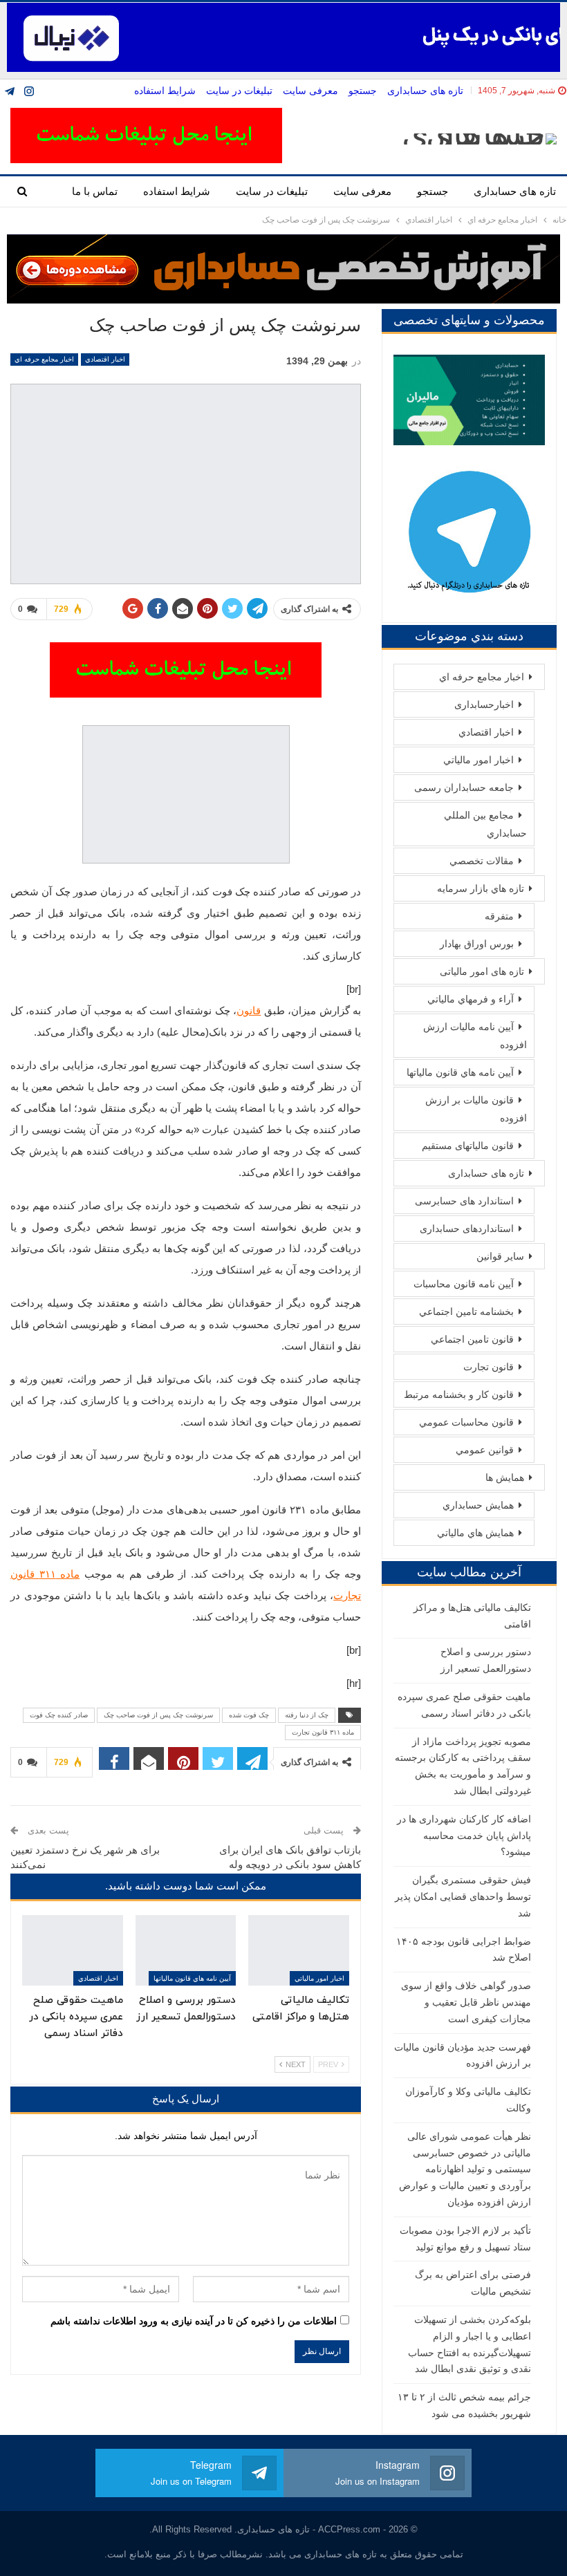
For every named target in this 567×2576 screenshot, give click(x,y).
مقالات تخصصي (482, 861)
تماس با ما (95, 191)
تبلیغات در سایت (239, 91)
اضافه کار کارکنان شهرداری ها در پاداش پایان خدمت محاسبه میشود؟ (464, 1836)
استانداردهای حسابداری (467, 1229)
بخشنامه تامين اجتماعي (466, 1312)
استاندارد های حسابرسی (464, 1201)
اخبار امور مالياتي (319, 1978)
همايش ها (505, 1477)
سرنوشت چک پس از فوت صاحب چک (158, 1715)
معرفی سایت (310, 91)
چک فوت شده (249, 1715)
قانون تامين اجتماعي (472, 1339)
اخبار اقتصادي (105, 359)
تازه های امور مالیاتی (482, 971)
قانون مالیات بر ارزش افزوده (476, 1109)
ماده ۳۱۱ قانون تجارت (323, 1732)
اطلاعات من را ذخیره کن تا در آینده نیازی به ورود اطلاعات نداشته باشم (194, 2321)
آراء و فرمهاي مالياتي (471, 999)
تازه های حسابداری (425, 91)
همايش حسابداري (478, 1505)
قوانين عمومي (485, 1450)
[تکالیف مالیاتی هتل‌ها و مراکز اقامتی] (299, 1950)
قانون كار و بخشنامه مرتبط (459, 1394)
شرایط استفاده (165, 91)
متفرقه (499, 916)
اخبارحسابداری (484, 704)
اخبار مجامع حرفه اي (44, 359)
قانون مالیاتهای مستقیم (468, 1146)
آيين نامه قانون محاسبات (464, 1284)
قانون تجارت (489, 1367)
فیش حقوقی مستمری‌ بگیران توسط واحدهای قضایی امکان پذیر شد (463, 1896)
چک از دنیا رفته (307, 1715)
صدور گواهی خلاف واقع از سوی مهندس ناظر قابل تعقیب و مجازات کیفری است (466, 2002)
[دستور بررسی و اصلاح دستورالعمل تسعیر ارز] (186, 1950)
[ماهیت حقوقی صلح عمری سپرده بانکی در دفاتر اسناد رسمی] (73, 1950)
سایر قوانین (500, 1256)
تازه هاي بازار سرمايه (481, 888)
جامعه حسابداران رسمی (464, 787)
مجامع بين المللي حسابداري (485, 824)
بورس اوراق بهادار (477, 944)
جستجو (363, 91)
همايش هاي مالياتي (475, 1533)
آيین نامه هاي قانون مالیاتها (192, 1978)
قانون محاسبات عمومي (466, 1422)
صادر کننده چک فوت (59, 1715)
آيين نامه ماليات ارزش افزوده (475, 1036)
